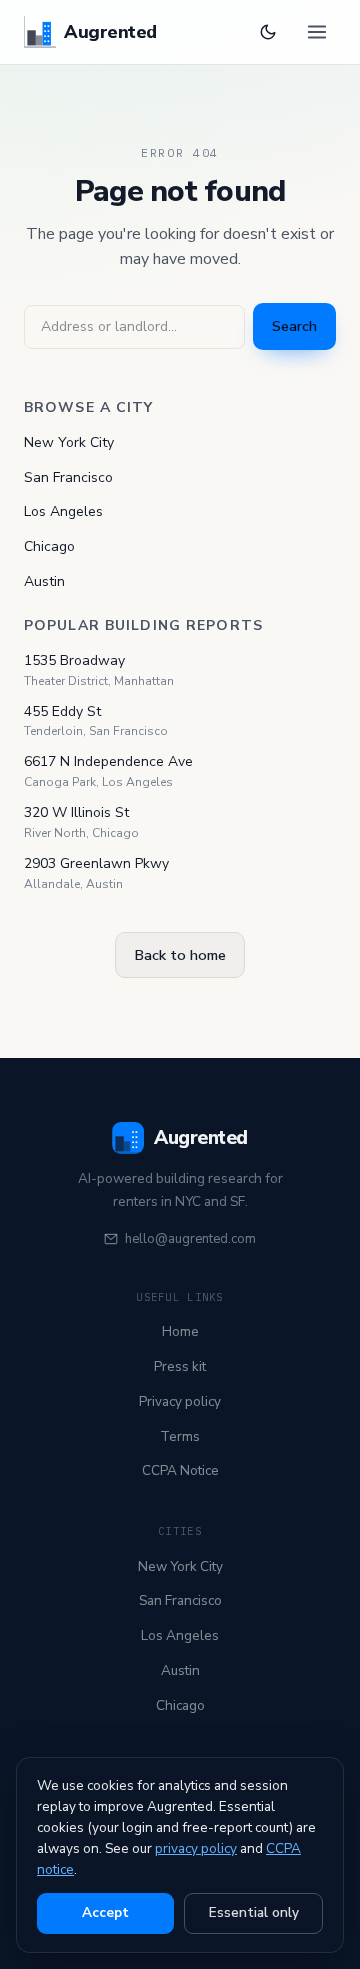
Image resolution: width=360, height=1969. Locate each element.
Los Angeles (63, 511)
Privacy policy (180, 1401)
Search (294, 326)
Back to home (180, 955)
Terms (180, 1436)
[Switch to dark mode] (268, 32)
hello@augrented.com (190, 1239)
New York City (69, 442)
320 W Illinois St (76, 812)
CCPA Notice (180, 1470)
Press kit (180, 1366)
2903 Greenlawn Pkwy (96, 863)
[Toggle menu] (317, 32)
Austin (44, 581)
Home (180, 1331)
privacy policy (196, 1848)
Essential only (254, 1912)
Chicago (49, 546)
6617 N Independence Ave (108, 761)
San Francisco (68, 477)
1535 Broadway (74, 660)
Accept (105, 1912)
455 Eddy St (62, 711)
